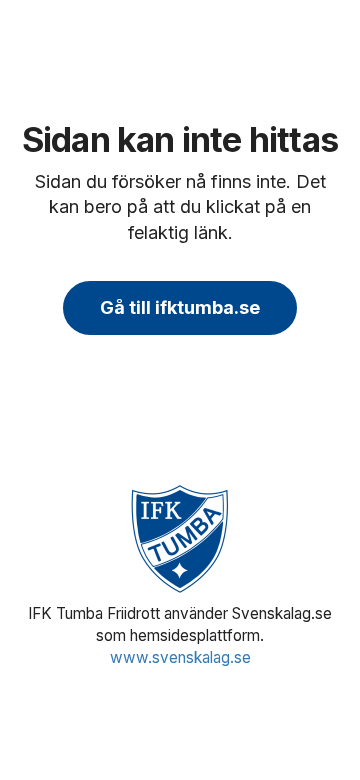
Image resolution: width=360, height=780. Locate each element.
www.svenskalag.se (180, 657)
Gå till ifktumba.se (180, 307)
